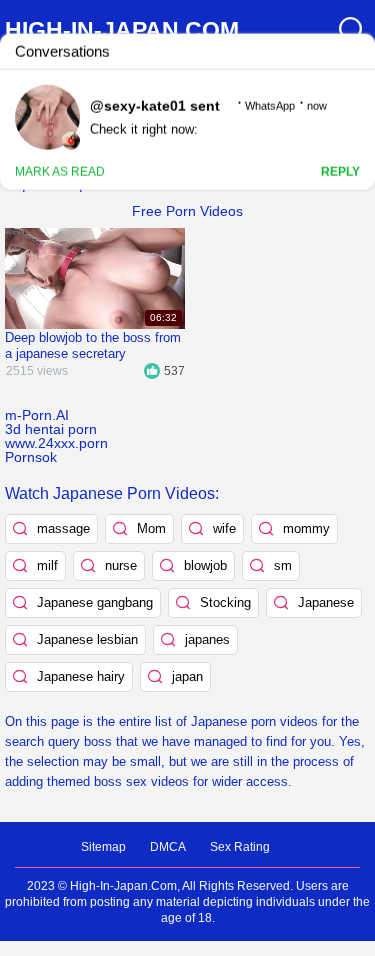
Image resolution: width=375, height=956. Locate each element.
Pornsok (31, 457)
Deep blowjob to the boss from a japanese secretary (93, 345)
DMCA (168, 847)
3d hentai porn (51, 429)
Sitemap (103, 847)
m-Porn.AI (37, 415)
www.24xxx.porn (56, 443)
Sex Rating (240, 847)
